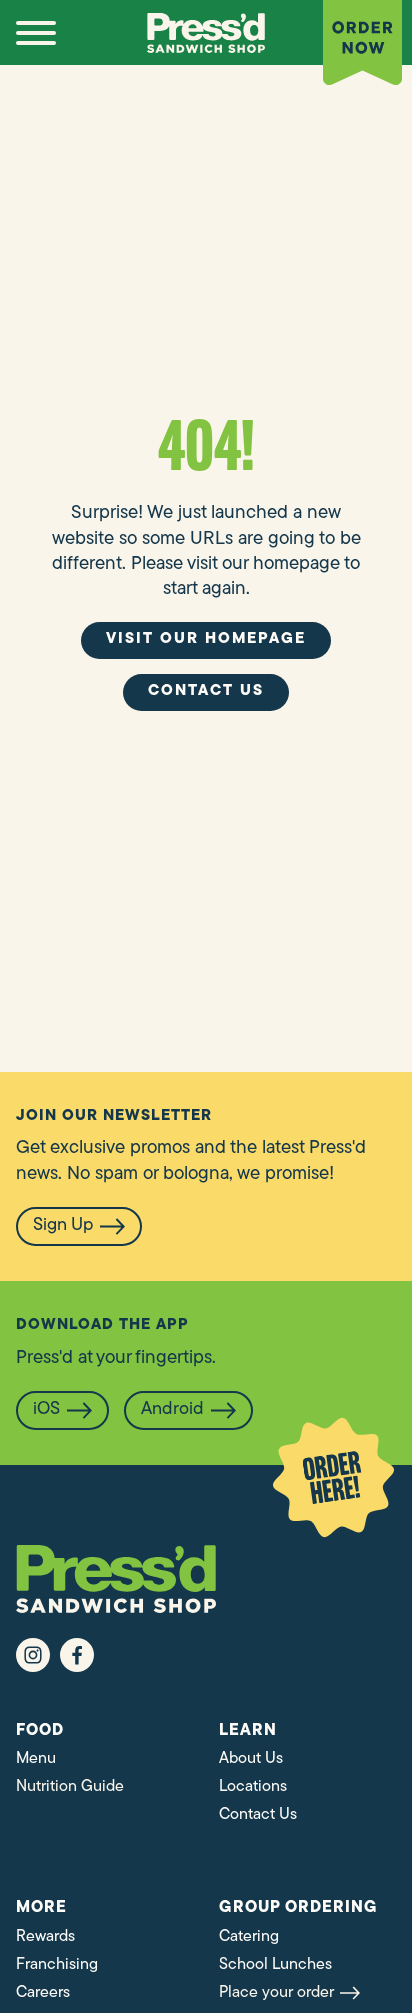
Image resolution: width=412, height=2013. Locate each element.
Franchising (57, 1965)
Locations (253, 1787)
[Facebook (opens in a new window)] (77, 1655)
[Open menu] (36, 33)
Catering (249, 1937)
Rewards (45, 1937)
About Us (251, 1759)
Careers (43, 1993)
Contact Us (258, 1815)
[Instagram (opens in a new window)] (33, 1655)
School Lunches (275, 1965)
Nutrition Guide (70, 1787)
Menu (36, 1759)
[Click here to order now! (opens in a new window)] (333, 1477)
